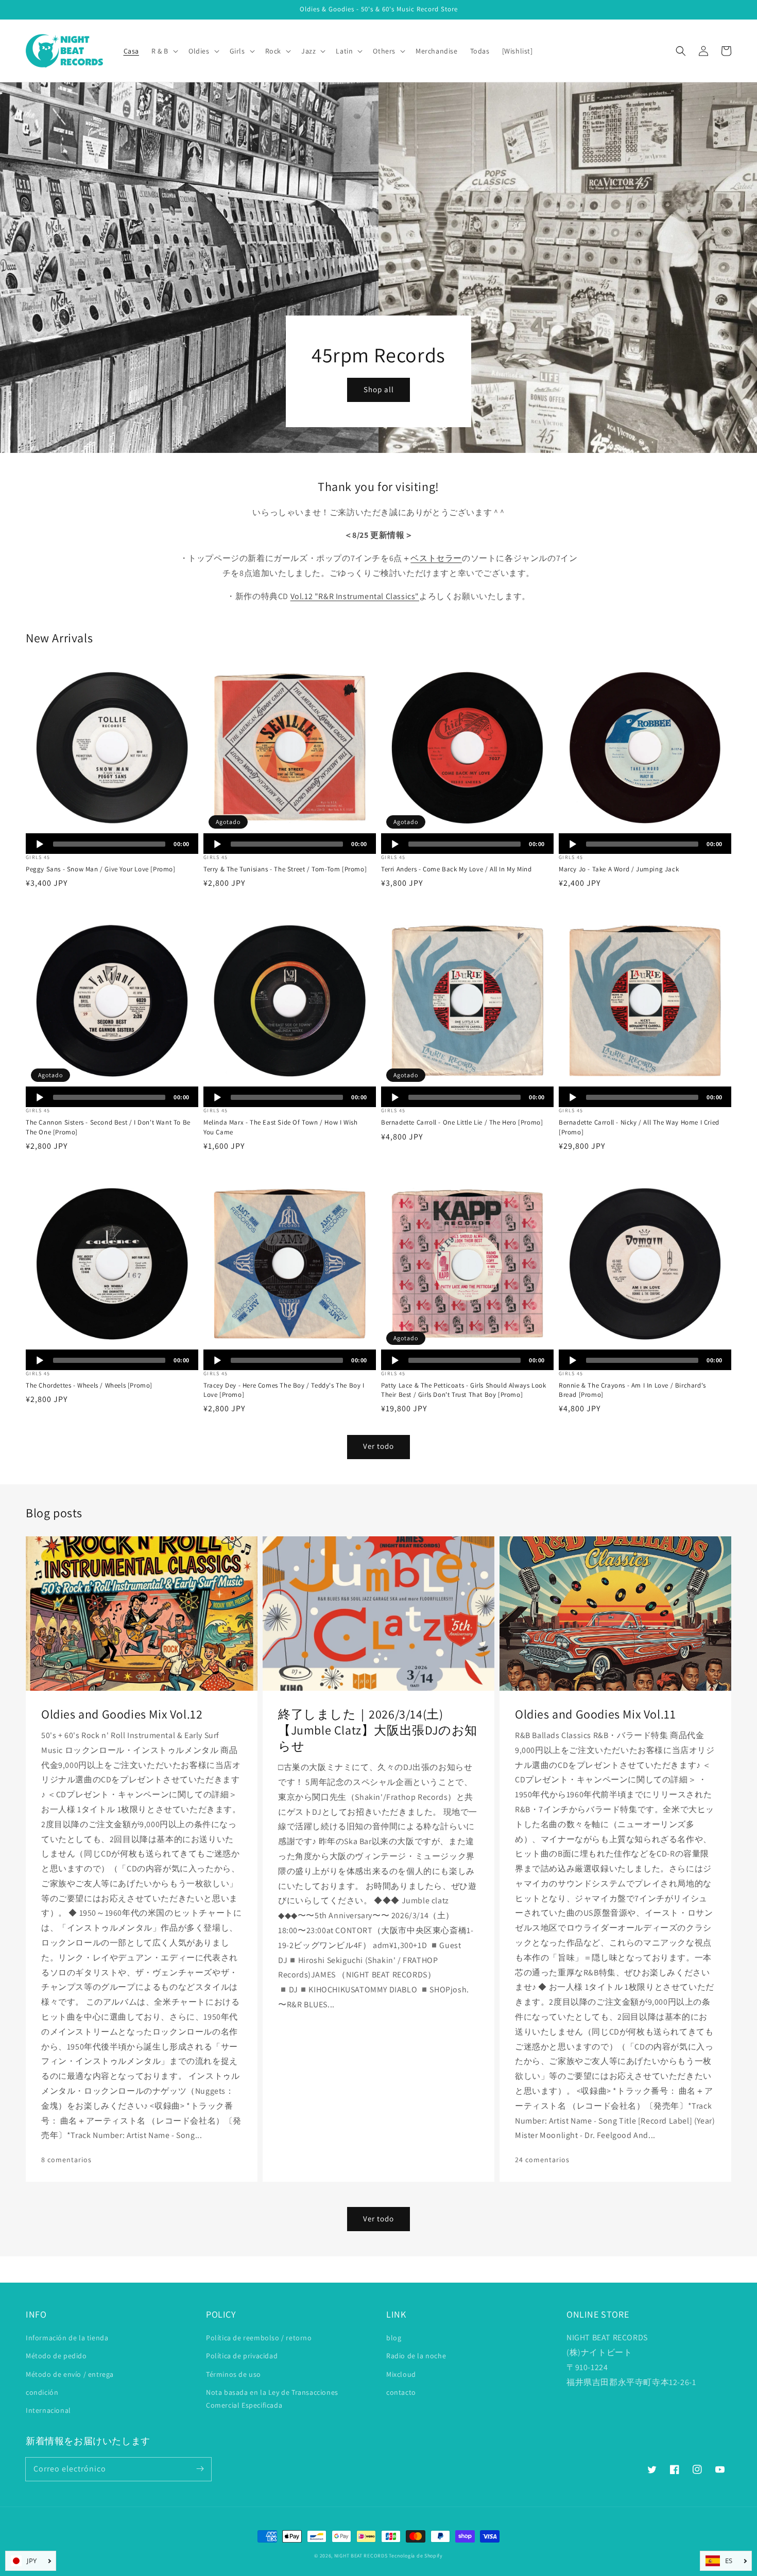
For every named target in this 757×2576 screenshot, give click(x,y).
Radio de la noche (416, 2356)
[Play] (40, 844)
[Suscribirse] (200, 2469)
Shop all (379, 389)
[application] (112, 844)
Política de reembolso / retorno (259, 2338)
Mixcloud (401, 2374)
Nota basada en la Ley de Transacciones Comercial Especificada (272, 2399)
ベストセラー (436, 558)
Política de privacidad (242, 2356)
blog (394, 2338)
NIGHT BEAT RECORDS (361, 2556)
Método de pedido (56, 2356)
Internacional (48, 2410)
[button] (681, 51)
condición (42, 2392)
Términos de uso (234, 2374)
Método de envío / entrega (70, 2374)
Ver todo (378, 1446)
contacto (401, 2392)
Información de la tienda (67, 2338)
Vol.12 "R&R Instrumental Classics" (355, 596)
